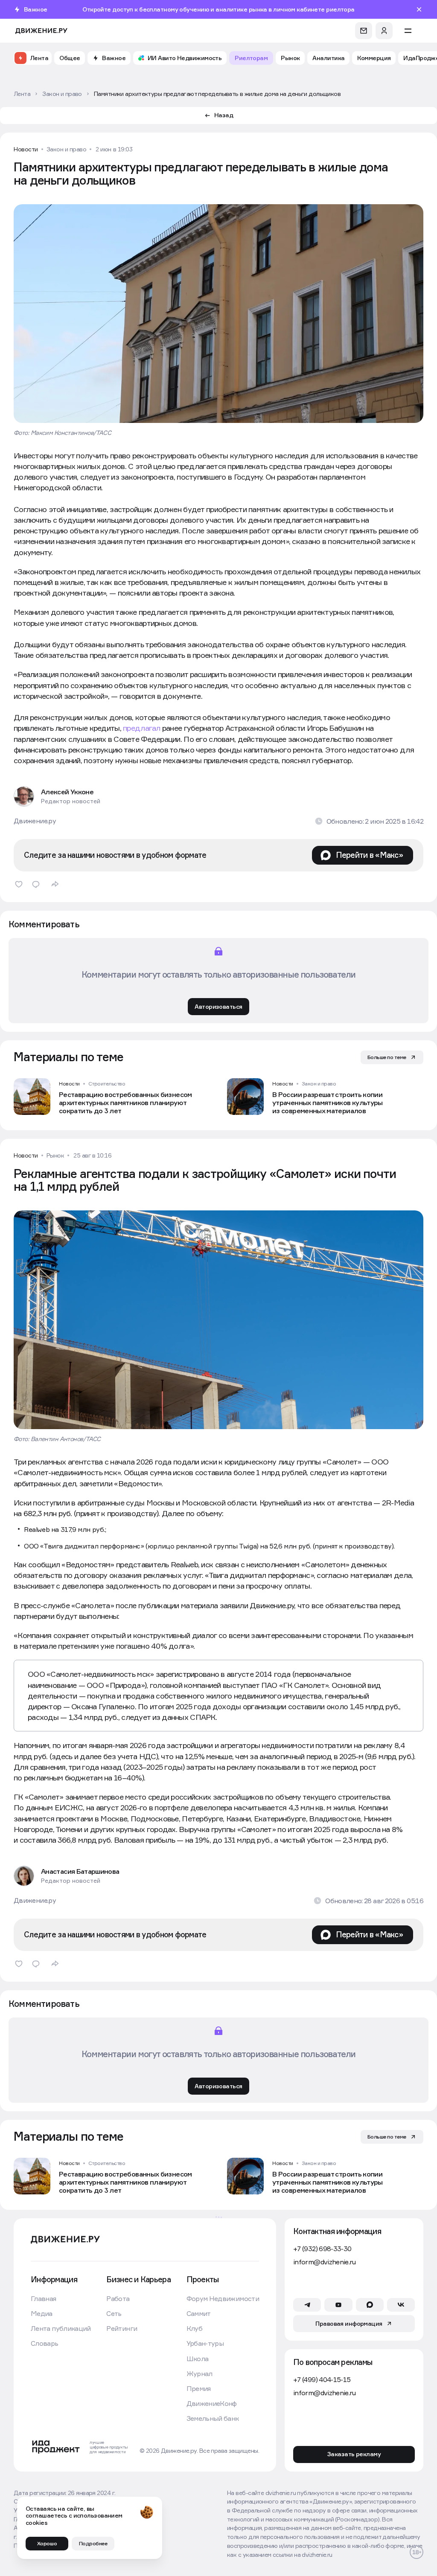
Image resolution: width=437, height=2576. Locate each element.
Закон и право (67, 149)
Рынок (55, 1155)
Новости (26, 149)
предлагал (143, 728)
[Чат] (364, 31)
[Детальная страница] (112, 1097)
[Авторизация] (384, 31)
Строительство (107, 1084)
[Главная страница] (41, 31)
